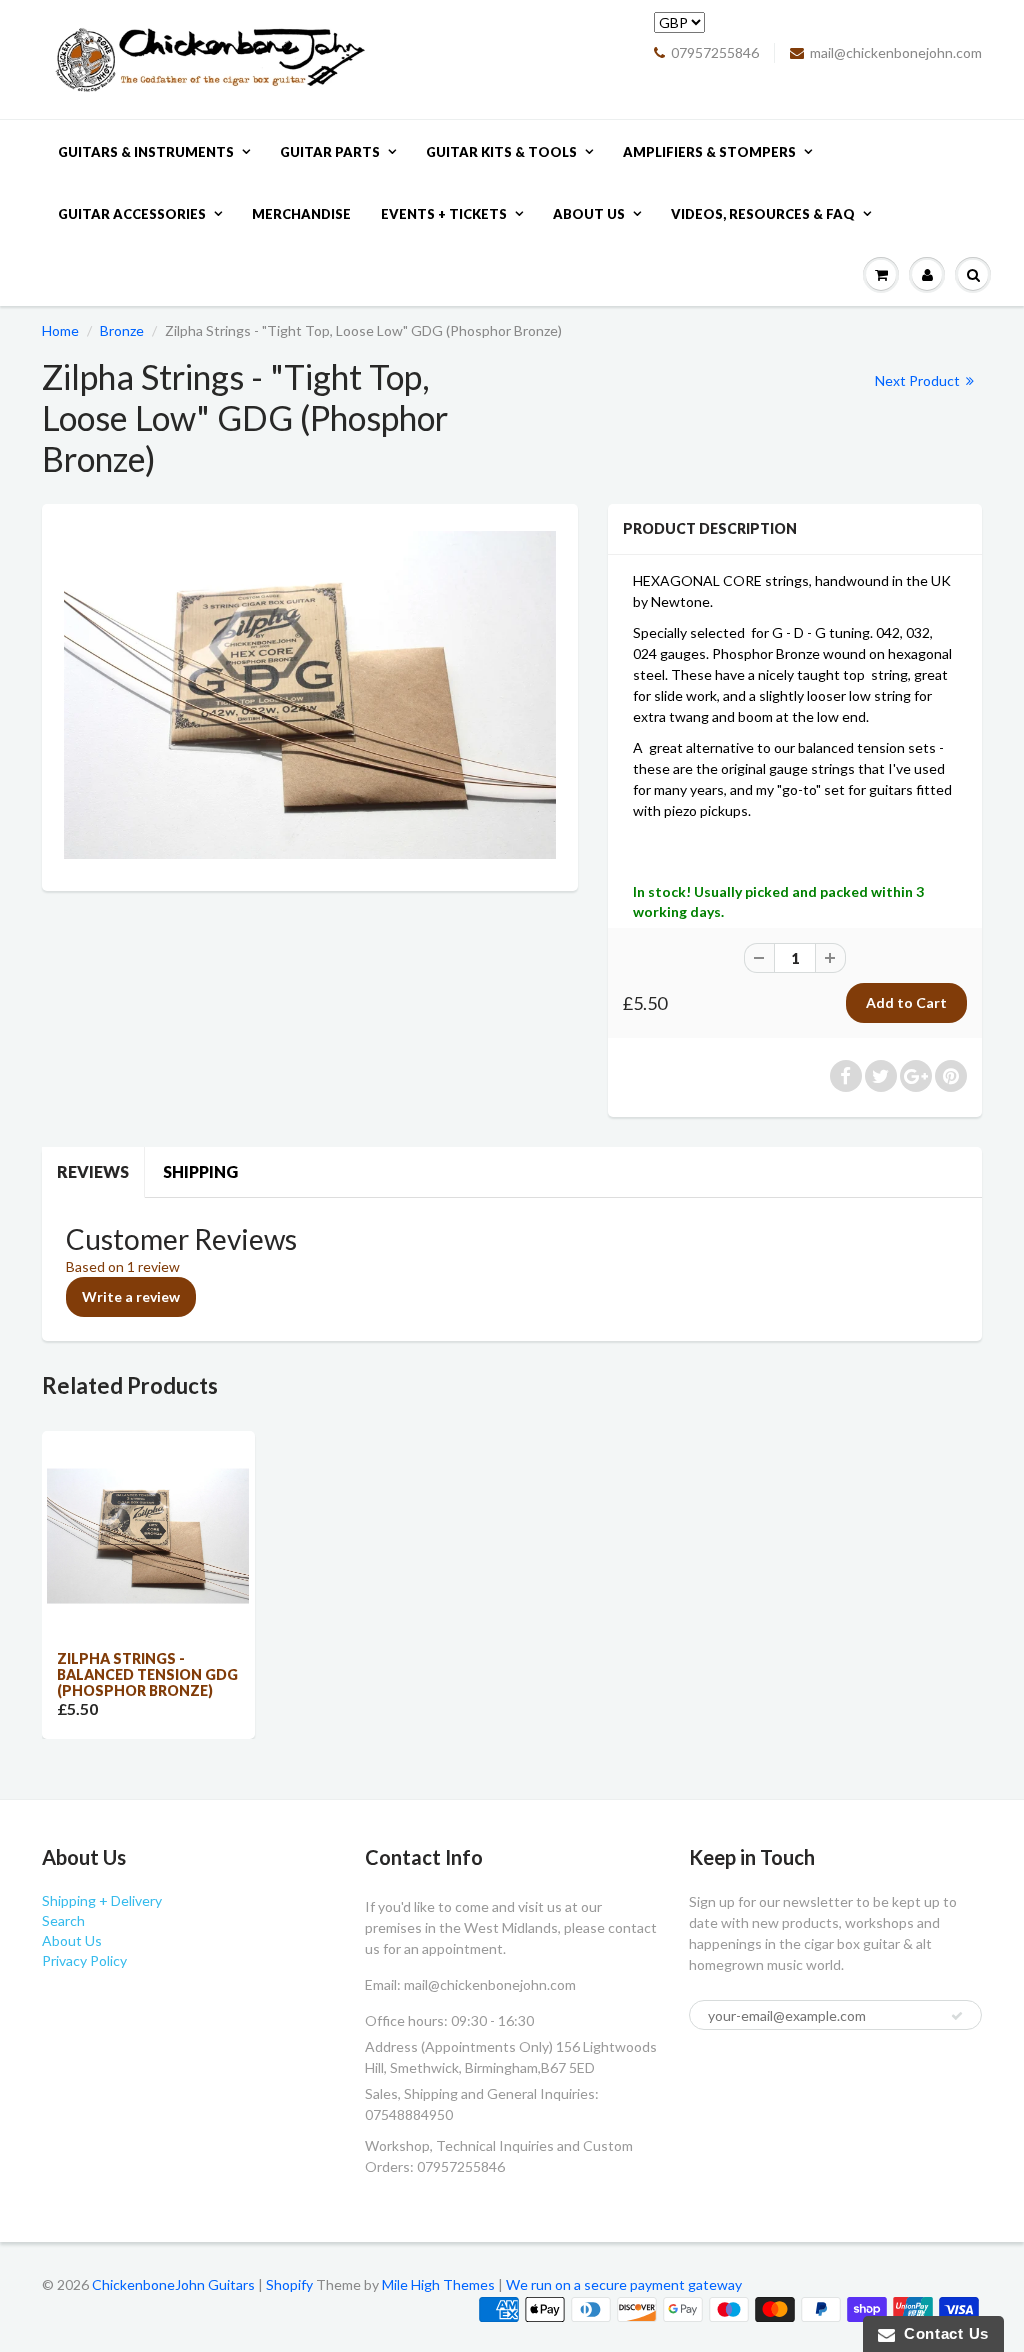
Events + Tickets (444, 214)
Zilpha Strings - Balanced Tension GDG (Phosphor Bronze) (147, 1674)
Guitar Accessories (132, 214)
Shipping (200, 1171)
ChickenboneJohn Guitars (173, 2284)
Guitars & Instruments (146, 152)
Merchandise (301, 214)
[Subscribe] (957, 2016)
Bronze (122, 330)
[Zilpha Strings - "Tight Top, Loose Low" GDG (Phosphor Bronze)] (310, 695)
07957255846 (715, 52)
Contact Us (942, 2333)
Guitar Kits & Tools (501, 152)
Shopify (289, 2284)
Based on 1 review (123, 1266)
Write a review (131, 1296)
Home (60, 330)
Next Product (919, 380)
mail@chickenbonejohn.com (896, 52)
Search (63, 1920)
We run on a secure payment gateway (624, 2284)
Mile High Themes (438, 2284)
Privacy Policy (84, 1960)
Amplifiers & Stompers (709, 152)
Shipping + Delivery (102, 1900)
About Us (589, 214)
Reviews (93, 1171)
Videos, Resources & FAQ (763, 214)
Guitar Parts (330, 152)
